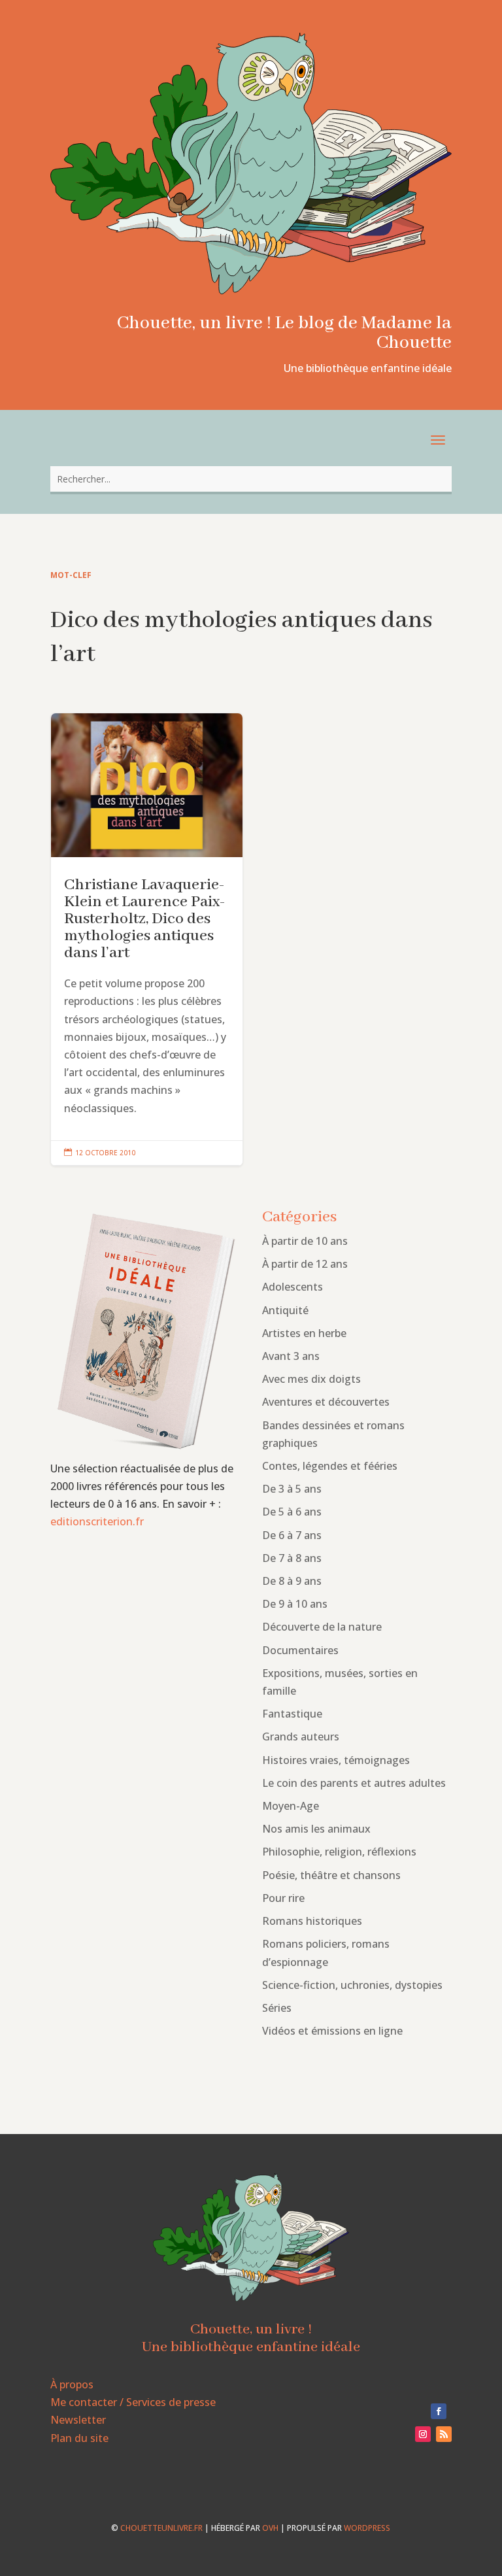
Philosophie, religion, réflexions (339, 1852)
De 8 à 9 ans (292, 1581)
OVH (270, 2528)
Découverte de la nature (322, 1627)
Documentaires (300, 1650)
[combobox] (251, 479)
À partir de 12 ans (305, 1264)
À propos (72, 2384)
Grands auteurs (301, 1737)
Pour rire (283, 1898)
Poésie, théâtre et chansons (331, 1875)
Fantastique (292, 1714)
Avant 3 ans (291, 1356)
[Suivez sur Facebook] (439, 2411)
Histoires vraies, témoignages (336, 1760)
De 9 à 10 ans (295, 1604)
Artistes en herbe (304, 1333)
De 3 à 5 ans (292, 1489)
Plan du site (79, 2438)
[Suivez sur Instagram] (423, 2434)
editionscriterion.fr (97, 1521)
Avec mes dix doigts (311, 1379)
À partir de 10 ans (305, 1241)
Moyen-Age (291, 1806)
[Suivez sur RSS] (444, 2434)
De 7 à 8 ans (292, 1558)
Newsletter (78, 2420)
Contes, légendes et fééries (330, 1466)
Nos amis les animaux (316, 1829)
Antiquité (285, 1310)
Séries (277, 2008)
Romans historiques (312, 1921)
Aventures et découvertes (326, 1402)
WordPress (367, 2528)
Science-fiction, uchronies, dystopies (352, 1985)
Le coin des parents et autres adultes (354, 1783)
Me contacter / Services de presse (133, 2402)
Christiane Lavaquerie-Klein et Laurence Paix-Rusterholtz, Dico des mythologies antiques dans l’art (147, 940)
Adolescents (293, 1287)
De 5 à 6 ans (292, 1512)
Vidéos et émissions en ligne (332, 2031)
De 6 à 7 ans (292, 1535)
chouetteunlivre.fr (161, 2528)
